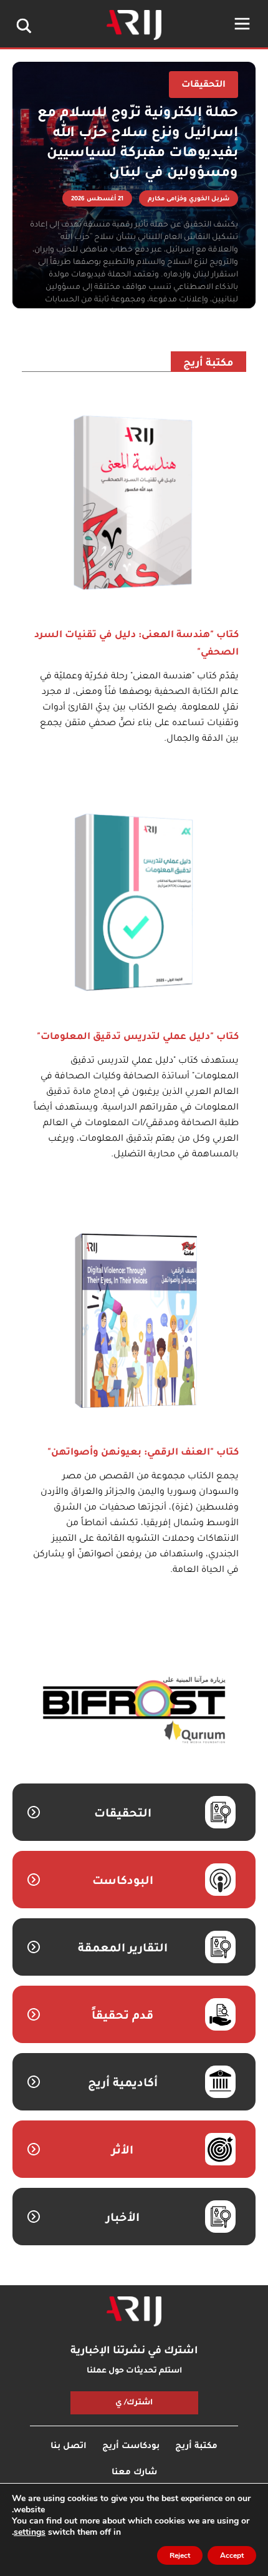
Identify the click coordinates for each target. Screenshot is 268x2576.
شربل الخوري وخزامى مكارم (189, 199)
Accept (232, 2555)
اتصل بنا (69, 2447)
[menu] (242, 24)
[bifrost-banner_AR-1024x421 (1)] (134, 1711)
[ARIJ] (134, 2311)
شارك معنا (134, 2473)
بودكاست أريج (131, 2447)
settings (30, 2532)
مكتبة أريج (208, 364)
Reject (180, 2555)
